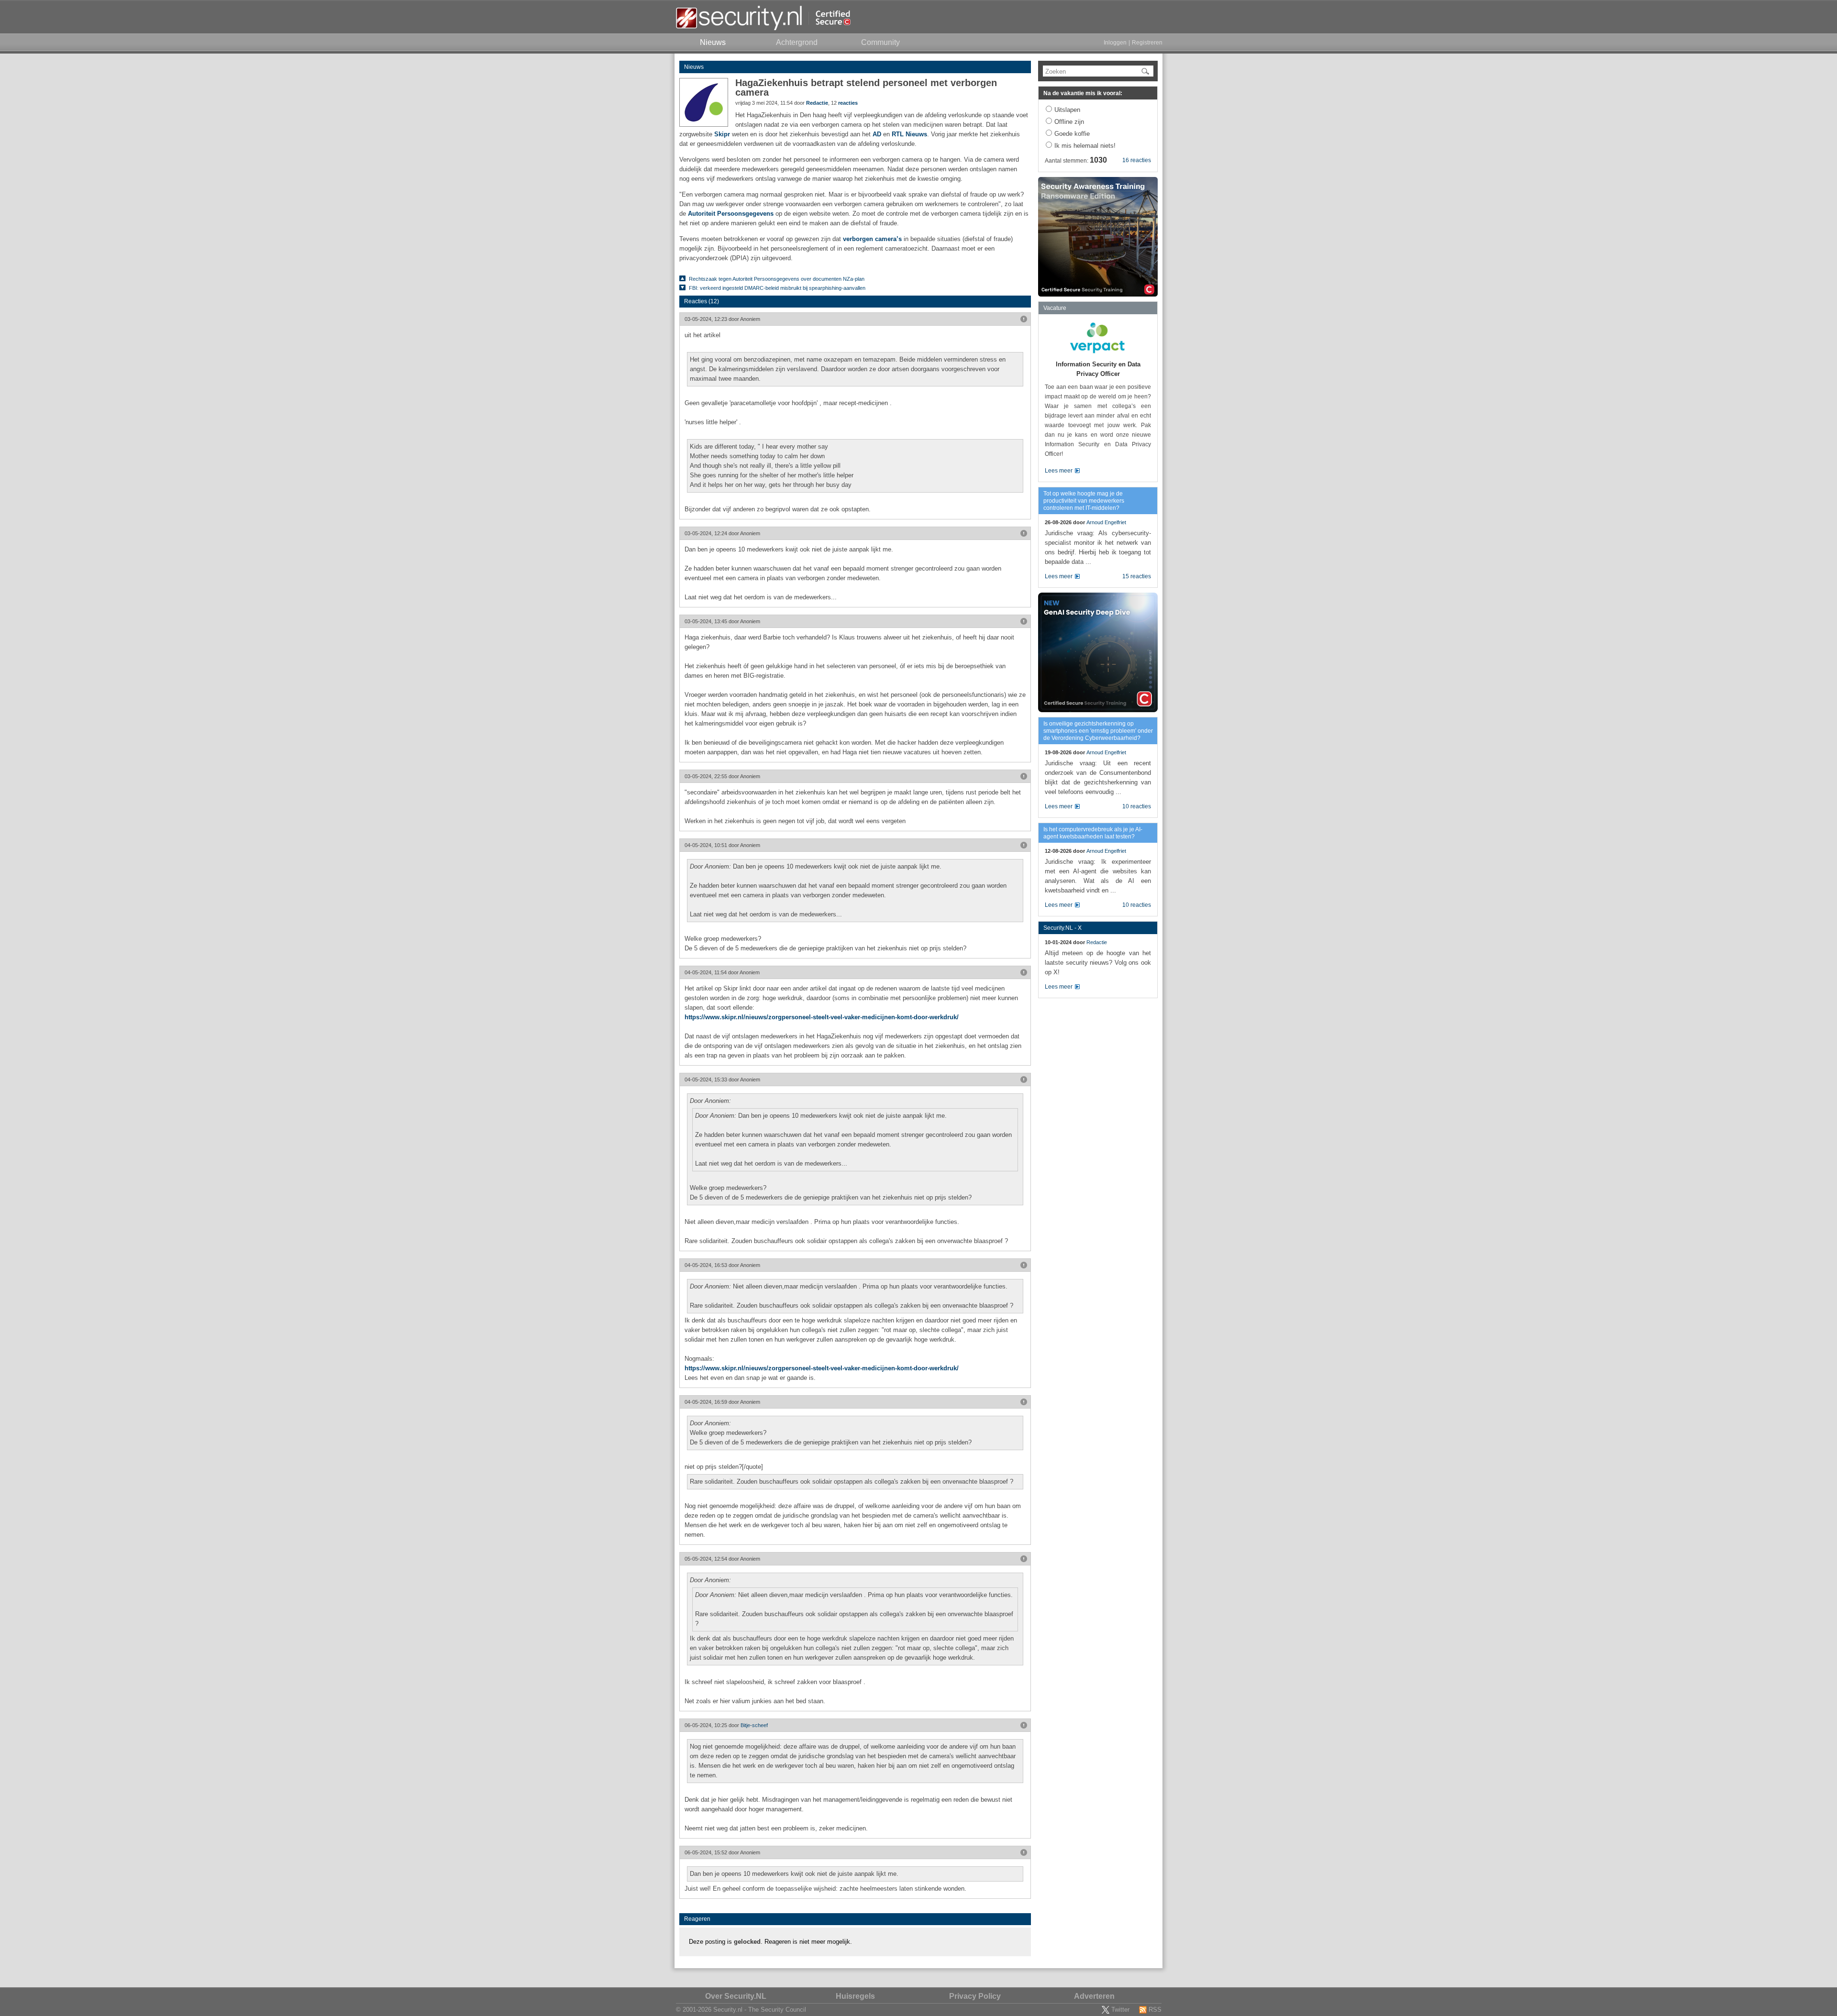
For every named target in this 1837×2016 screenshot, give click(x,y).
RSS (1155, 2010)
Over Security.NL (736, 1996)
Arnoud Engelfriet (1106, 522)
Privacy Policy (975, 1996)
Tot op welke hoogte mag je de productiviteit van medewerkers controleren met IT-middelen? (1084, 501)
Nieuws (694, 67)
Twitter (1120, 2010)
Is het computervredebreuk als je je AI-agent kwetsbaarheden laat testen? (1093, 833)
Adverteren (1094, 1996)
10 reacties (1137, 806)
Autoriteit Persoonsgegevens (731, 214)
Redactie (817, 103)
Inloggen (1115, 43)
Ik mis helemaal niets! (1085, 146)
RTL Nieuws (909, 134)
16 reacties (1137, 160)
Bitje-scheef (754, 1725)
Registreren (1147, 43)
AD (877, 134)
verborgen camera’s (872, 239)
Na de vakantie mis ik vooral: (1083, 93)
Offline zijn (1069, 122)
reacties (848, 103)
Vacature (1055, 308)
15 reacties (1137, 576)
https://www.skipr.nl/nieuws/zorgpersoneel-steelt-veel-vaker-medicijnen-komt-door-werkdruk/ (822, 1017)
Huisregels (855, 1996)
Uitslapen (1067, 110)
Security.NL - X (1062, 928)
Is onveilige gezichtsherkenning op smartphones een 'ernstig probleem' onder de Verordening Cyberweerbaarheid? (1098, 731)
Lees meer (1059, 471)
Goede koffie (1072, 134)
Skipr (722, 134)
